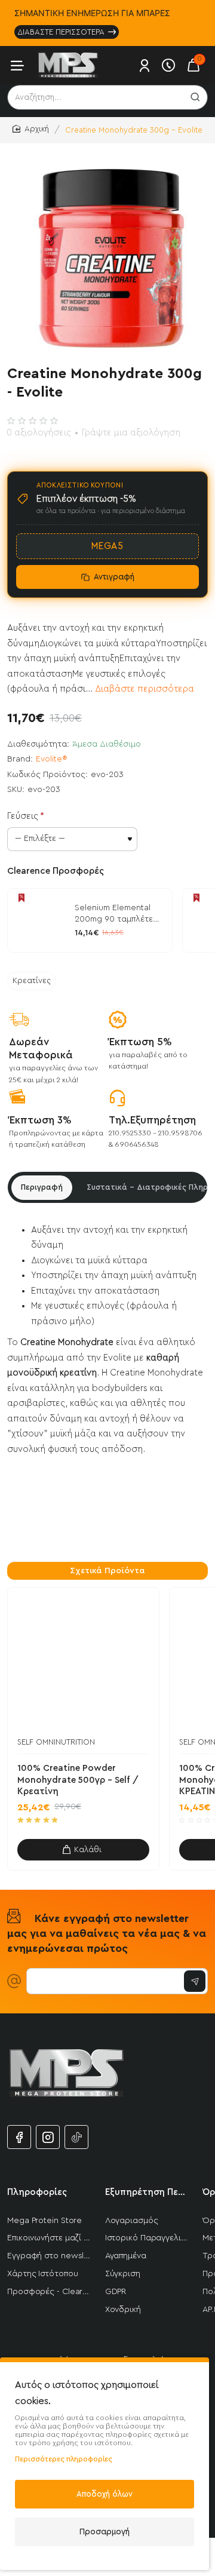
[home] (31, 129)
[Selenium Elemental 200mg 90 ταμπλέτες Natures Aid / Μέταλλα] (39, 920)
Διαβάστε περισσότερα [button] (145, 689)
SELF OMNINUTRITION (56, 1742)
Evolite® (52, 759)
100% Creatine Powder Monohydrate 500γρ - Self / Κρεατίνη (78, 1780)
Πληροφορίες (37, 2192)
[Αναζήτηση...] (195, 97)
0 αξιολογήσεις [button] (39, 433)
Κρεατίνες (32, 981)
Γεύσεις (23, 816)
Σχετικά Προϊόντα (107, 1571)
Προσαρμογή (105, 2532)
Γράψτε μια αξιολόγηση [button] (131, 433)
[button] (83, 1850)
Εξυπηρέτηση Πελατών (147, 2192)
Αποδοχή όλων (105, 2494)
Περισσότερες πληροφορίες (64, 2459)
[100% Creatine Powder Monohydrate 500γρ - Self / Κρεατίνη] (83, 1663)
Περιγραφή (42, 1187)
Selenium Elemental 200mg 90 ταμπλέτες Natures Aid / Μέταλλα (119, 914)
